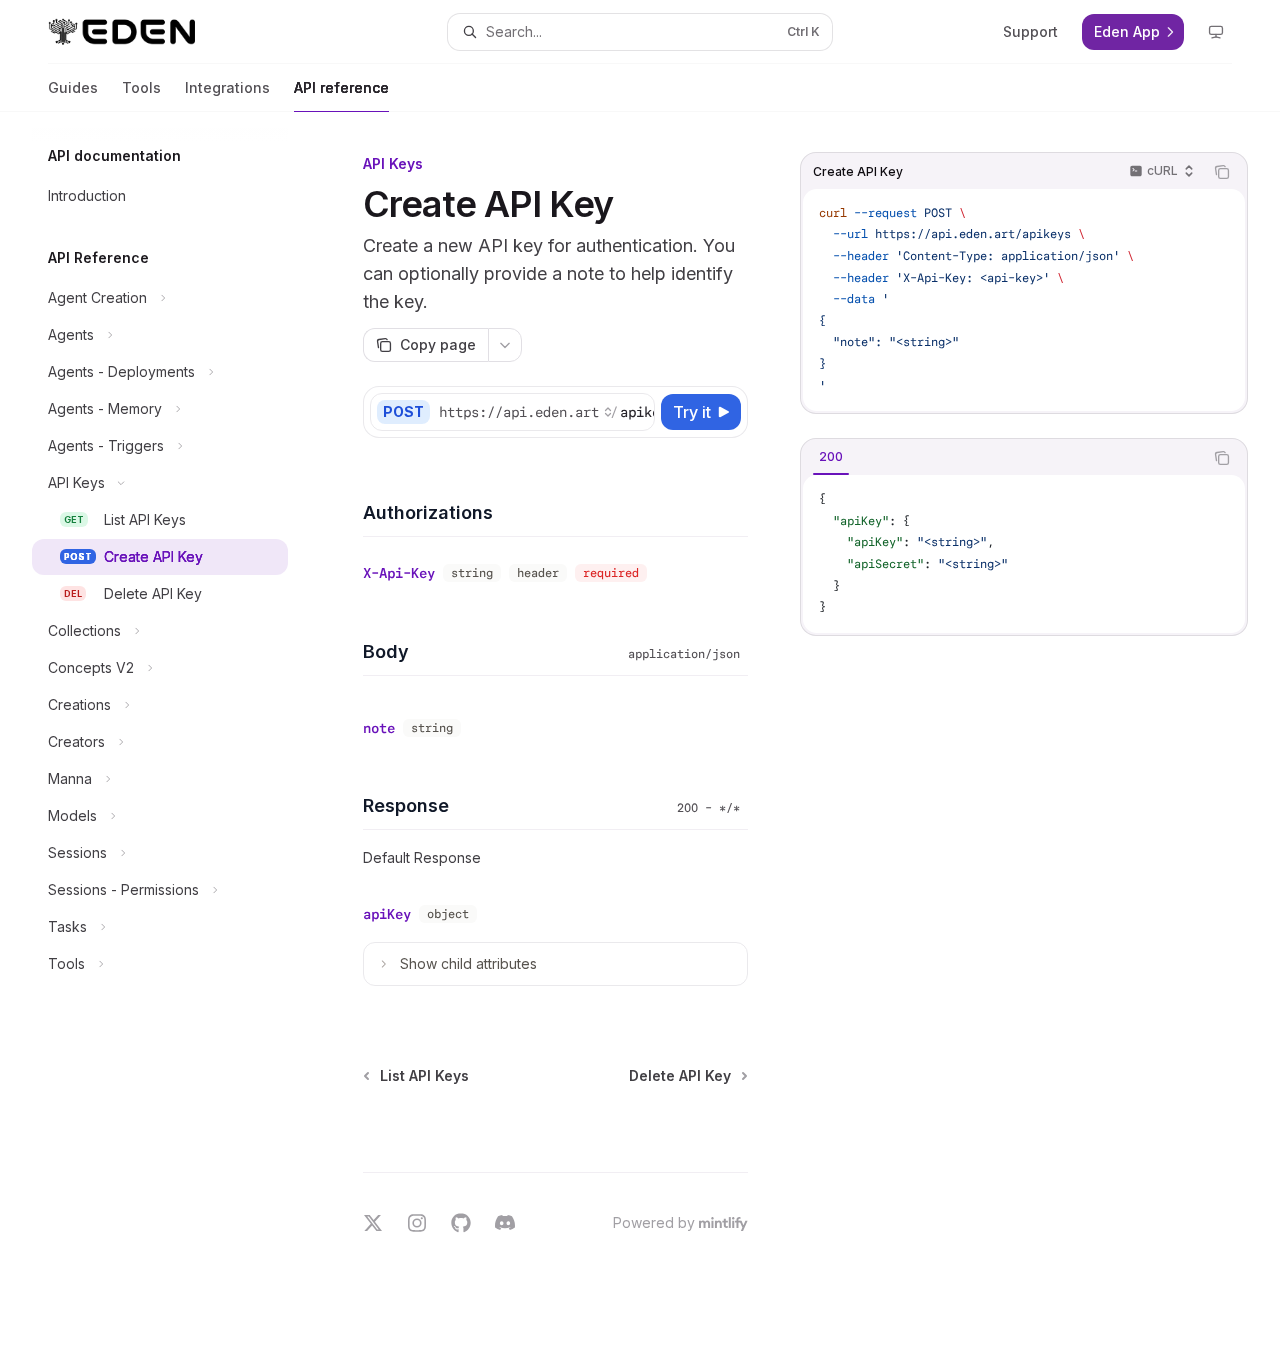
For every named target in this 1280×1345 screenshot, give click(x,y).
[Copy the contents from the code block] (1222, 172)
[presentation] (546, 412)
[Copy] (636, 412)
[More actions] (505, 345)
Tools (141, 87)
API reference (341, 87)
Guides (73, 87)
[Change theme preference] (1216, 32)
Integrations (227, 87)
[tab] (831, 457)
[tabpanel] (1024, 554)
